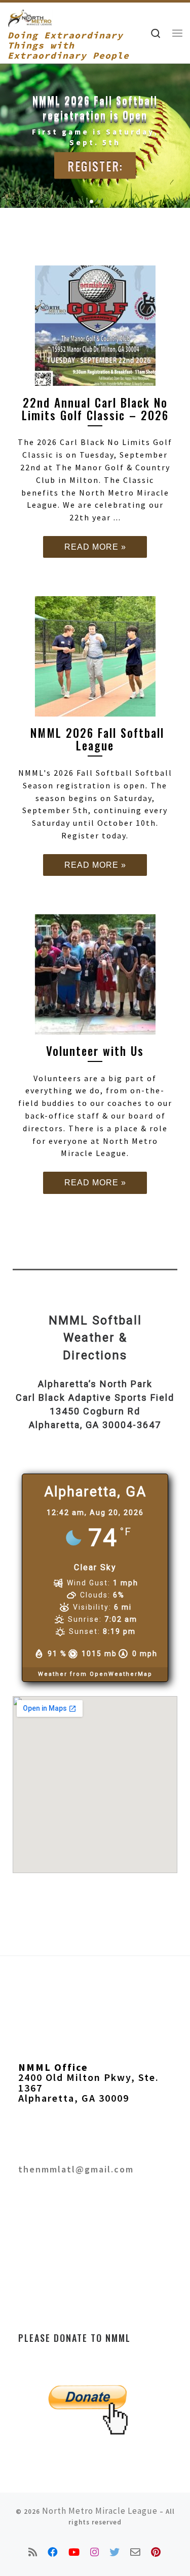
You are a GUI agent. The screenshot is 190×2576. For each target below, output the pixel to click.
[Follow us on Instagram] (95, 2552)
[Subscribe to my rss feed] (33, 2552)
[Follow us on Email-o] (136, 2552)
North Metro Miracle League (100, 2511)
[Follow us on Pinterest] (156, 2552)
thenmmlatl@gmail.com (76, 2169)
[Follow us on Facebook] (53, 2552)
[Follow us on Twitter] (115, 2552)
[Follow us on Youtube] (74, 2552)
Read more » (95, 547)
